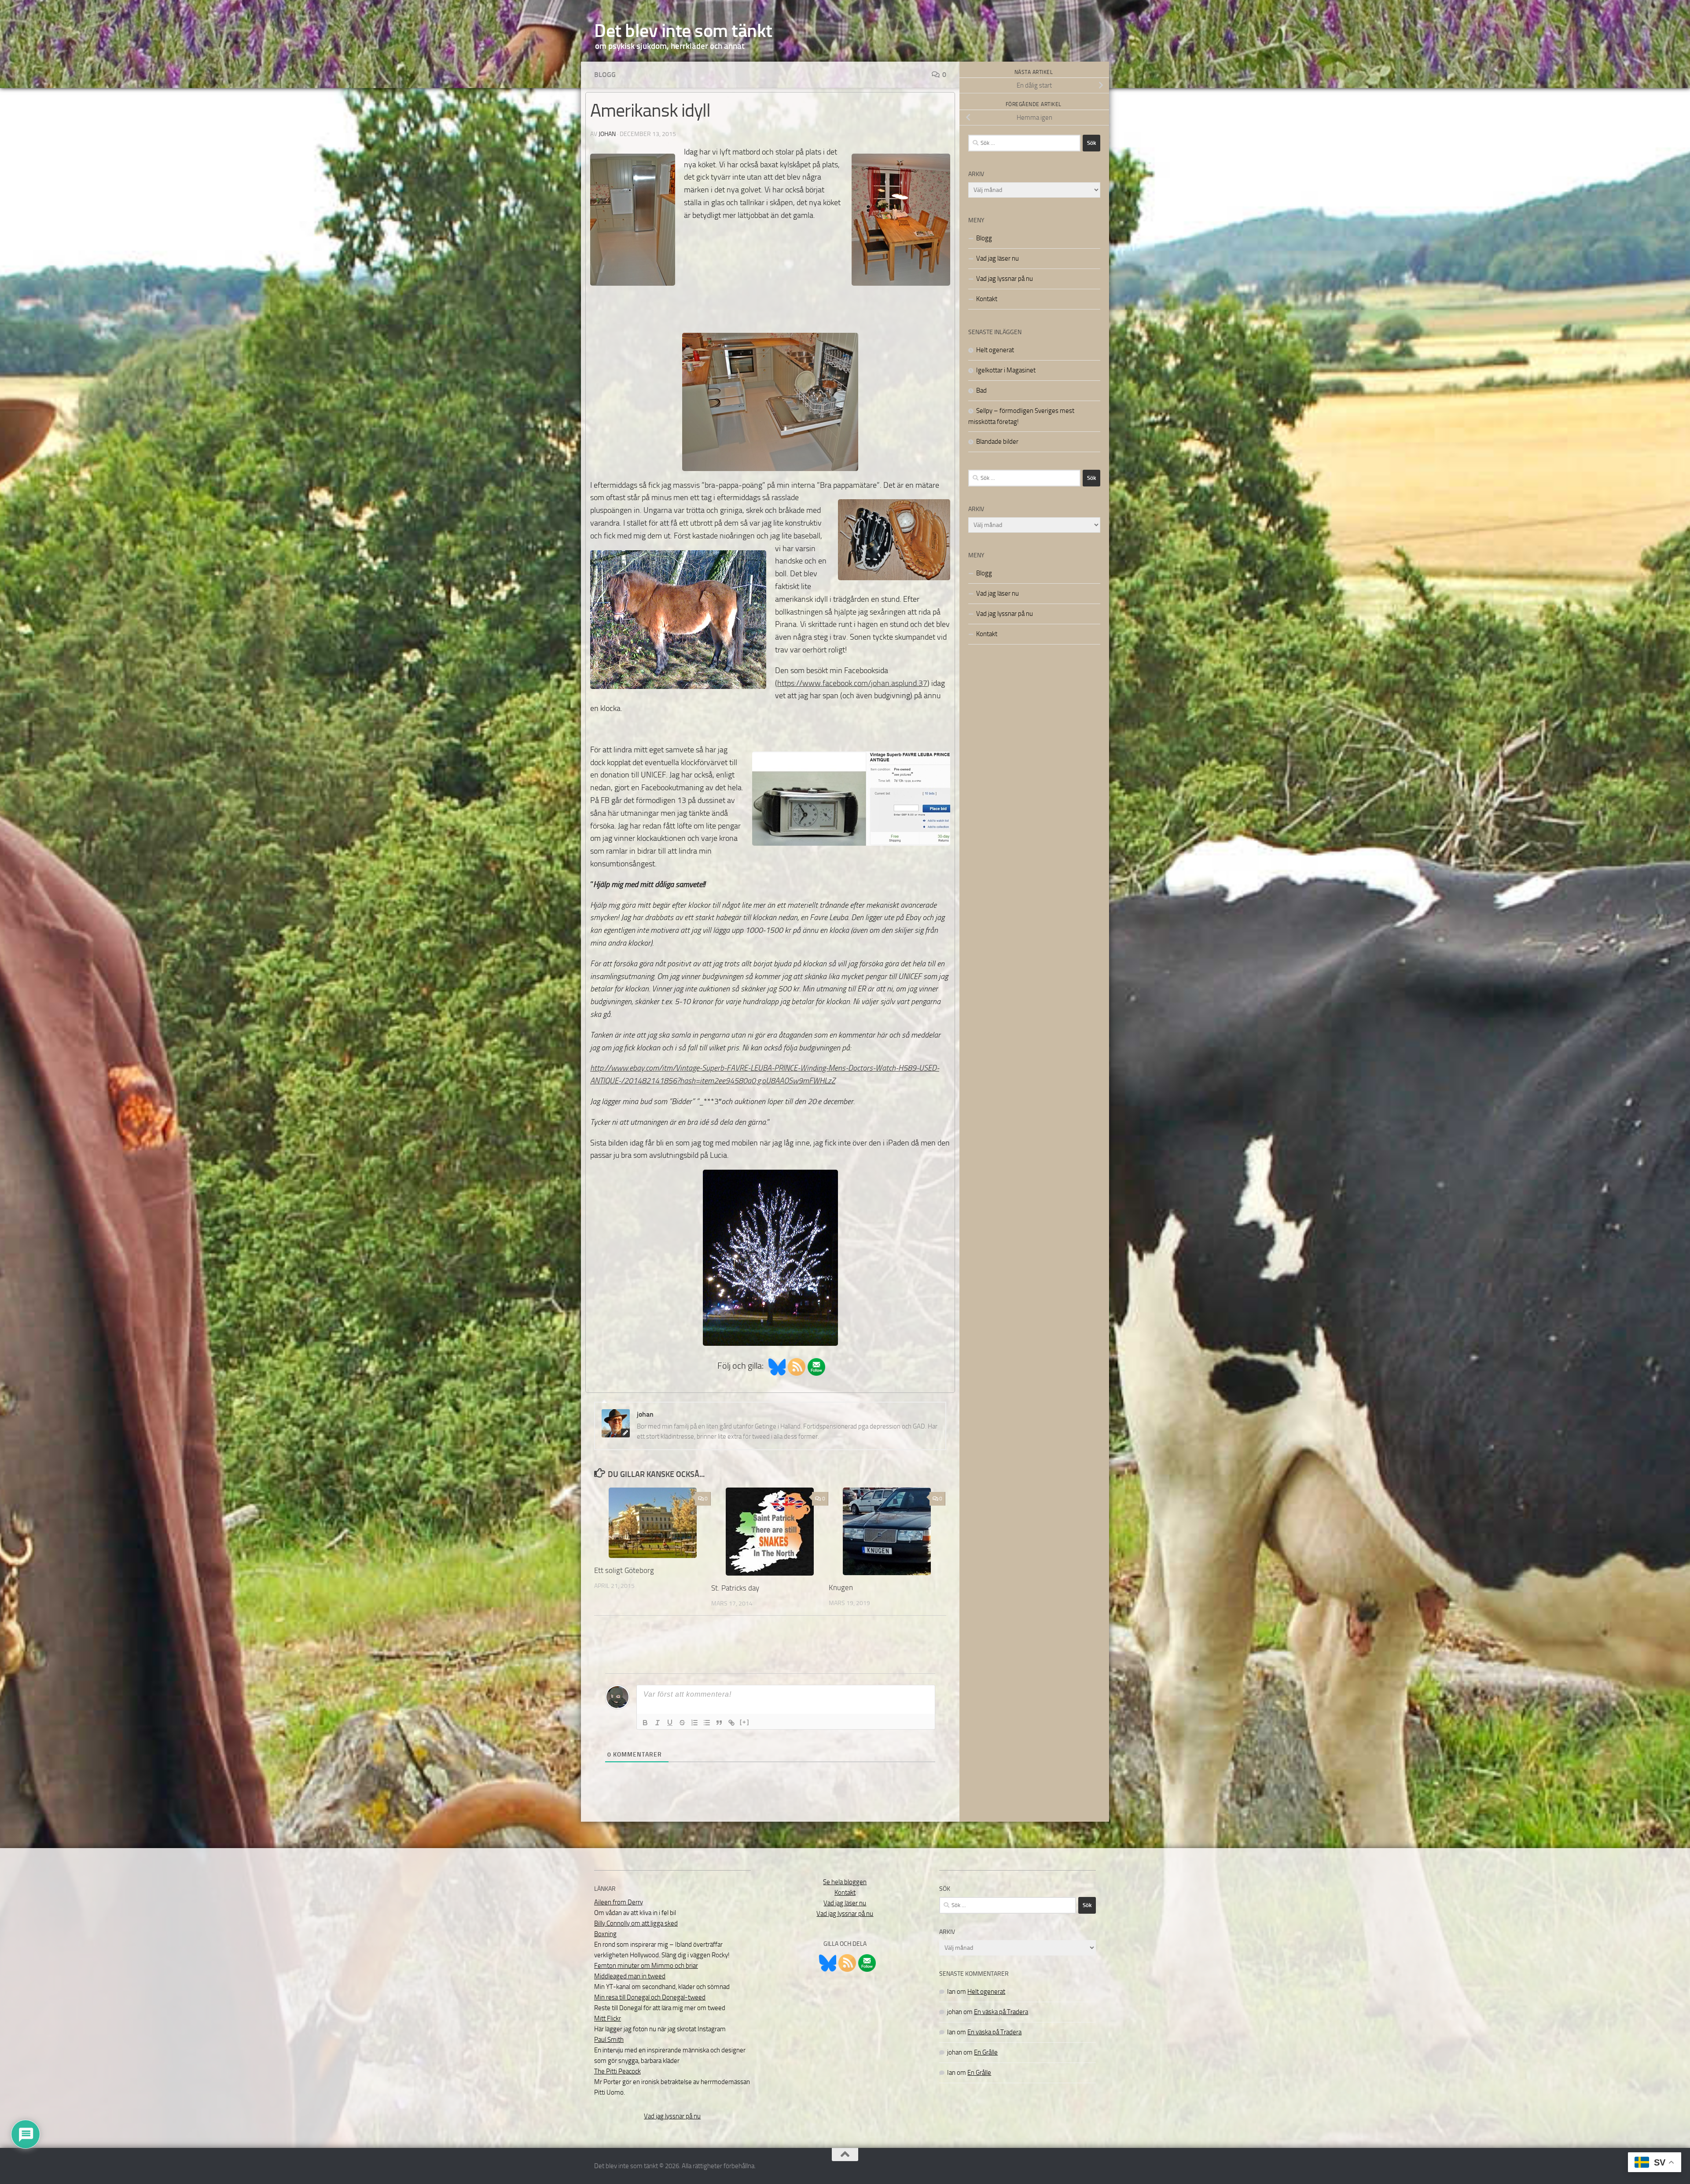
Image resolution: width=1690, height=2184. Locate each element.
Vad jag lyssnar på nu (1005, 279)
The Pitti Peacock (617, 2071)
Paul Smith (609, 2040)
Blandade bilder (997, 442)
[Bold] (645, 1723)
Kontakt (987, 299)
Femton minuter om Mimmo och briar (646, 1966)
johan (607, 134)
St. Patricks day (735, 1588)
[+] (745, 1722)
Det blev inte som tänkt (683, 31)
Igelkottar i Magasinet (1006, 370)
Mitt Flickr (608, 2018)
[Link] (731, 1723)
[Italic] (658, 1723)
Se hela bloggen (845, 1882)
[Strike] (682, 1723)
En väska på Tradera (1001, 2012)
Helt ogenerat (995, 350)
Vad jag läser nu (997, 258)
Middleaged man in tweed (630, 1976)
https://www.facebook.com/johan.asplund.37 (852, 683)
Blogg (605, 75)
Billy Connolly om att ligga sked (636, 1923)
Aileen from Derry (619, 1902)
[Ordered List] (694, 1723)
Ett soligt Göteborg (624, 1570)
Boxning (605, 1934)
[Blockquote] (719, 1723)
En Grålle (986, 2052)
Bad (981, 390)
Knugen (841, 1587)
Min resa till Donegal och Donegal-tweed (650, 1997)
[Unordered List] (707, 1723)
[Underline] (670, 1723)
